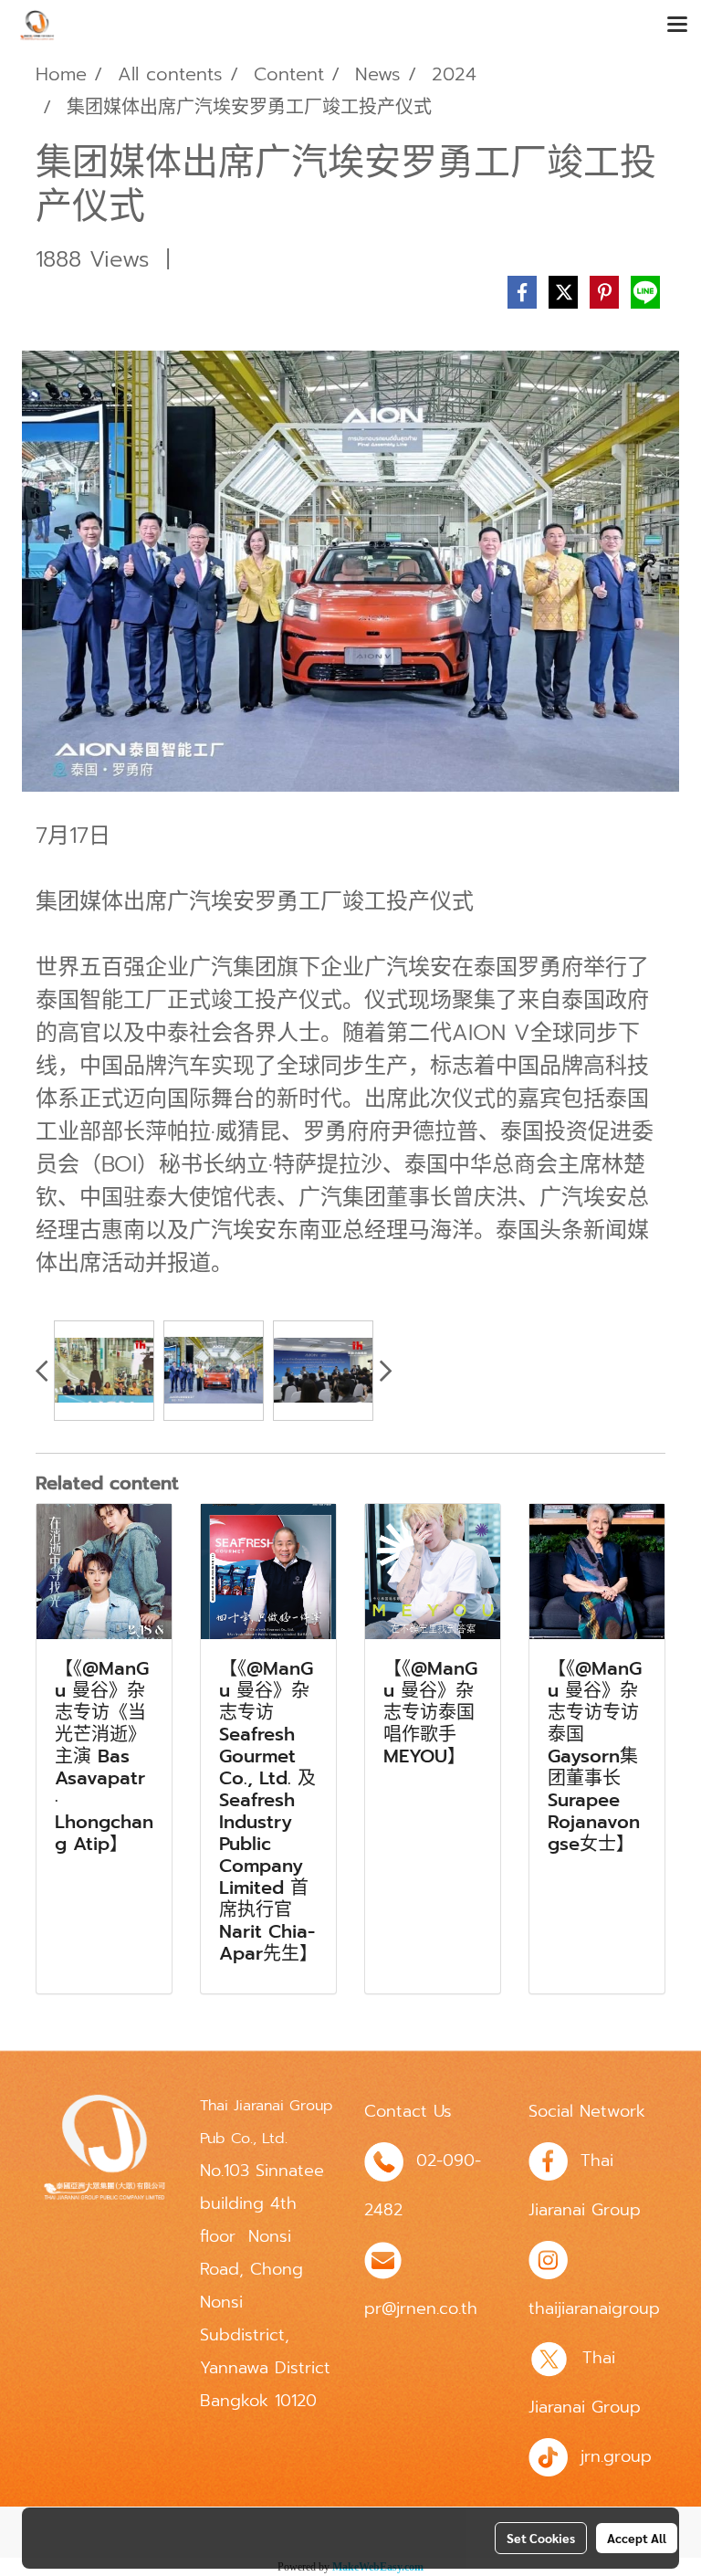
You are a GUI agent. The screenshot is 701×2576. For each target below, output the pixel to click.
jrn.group (616, 2456)
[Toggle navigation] (677, 26)
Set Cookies (541, 2538)
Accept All (637, 2538)
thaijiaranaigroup (594, 2308)
